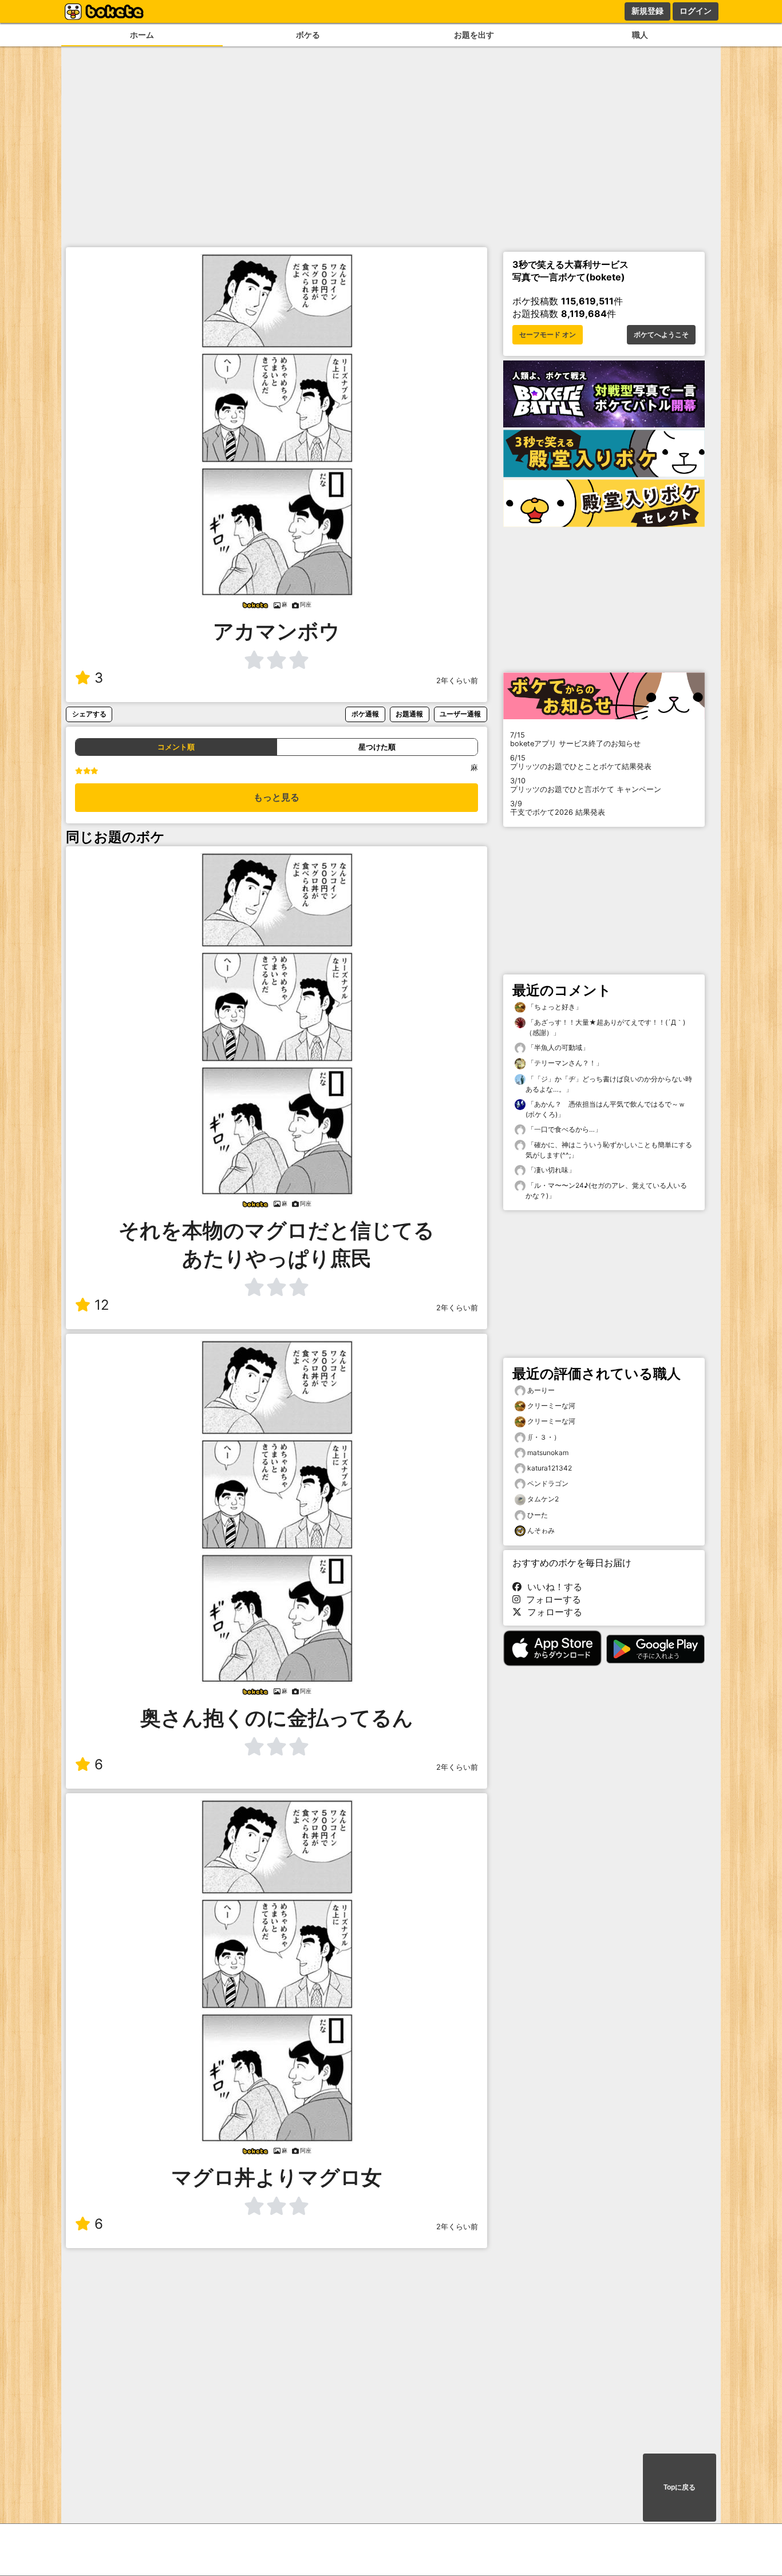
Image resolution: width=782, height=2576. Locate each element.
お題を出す (474, 35)
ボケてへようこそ (661, 335)
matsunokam (548, 1453)
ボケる (308, 35)
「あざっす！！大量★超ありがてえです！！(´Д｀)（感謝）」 (605, 1027)
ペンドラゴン (548, 1483)
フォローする (551, 1599)
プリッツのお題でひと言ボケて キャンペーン (586, 785)
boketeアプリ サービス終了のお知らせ (575, 739)
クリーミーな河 (551, 1406)
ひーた (538, 1515)
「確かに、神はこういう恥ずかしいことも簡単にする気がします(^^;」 (609, 1150)
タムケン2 (543, 1499)
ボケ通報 (365, 714)
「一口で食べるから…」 (564, 1129)
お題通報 (409, 714)
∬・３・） (544, 1437)
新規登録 (647, 11)
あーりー (541, 1390)
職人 (640, 35)
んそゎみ (541, 1530)
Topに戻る (680, 2487)
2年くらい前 (457, 681)
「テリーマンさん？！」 (564, 1063)
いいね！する (552, 1587)
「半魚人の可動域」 (557, 1047)
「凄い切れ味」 (550, 1170)
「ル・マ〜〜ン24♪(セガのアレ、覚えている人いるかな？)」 (606, 1190)
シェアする (89, 714)
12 (102, 1305)
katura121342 (550, 1468)
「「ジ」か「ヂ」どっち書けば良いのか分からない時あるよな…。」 (609, 1084)
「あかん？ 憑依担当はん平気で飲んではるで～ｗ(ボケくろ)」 (605, 1109)
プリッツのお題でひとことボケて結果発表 (581, 762)
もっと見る (277, 797)
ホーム (142, 35)
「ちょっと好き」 (554, 1007)
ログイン (696, 11)
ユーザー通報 (460, 714)
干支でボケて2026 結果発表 (558, 808)
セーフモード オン (548, 335)
